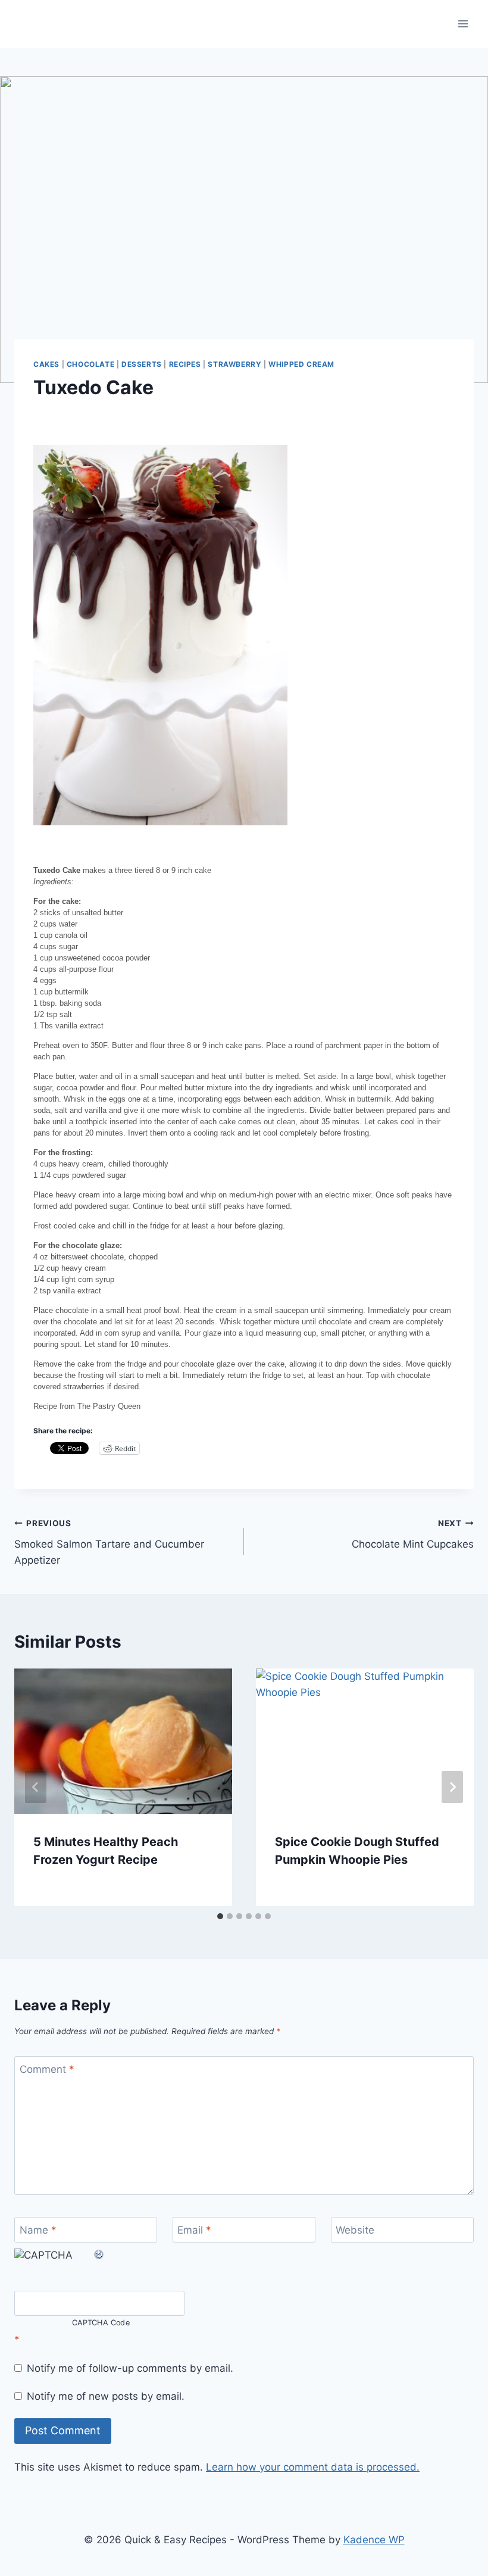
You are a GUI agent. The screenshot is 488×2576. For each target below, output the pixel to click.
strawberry (234, 364)
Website (355, 2230)
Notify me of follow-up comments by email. (130, 2368)
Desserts (142, 364)
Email (194, 2230)
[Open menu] (463, 24)
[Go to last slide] (36, 1787)
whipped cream (301, 364)
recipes (185, 364)
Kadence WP (374, 2540)
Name (38, 2230)
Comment (47, 2069)
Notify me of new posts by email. (106, 2396)
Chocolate (90, 364)
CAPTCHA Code (101, 2323)
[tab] (220, 1916)
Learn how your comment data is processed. (313, 2467)
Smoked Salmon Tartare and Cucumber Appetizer (109, 1542)
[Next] (452, 1787)
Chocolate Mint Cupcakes (413, 1534)
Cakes (46, 364)
